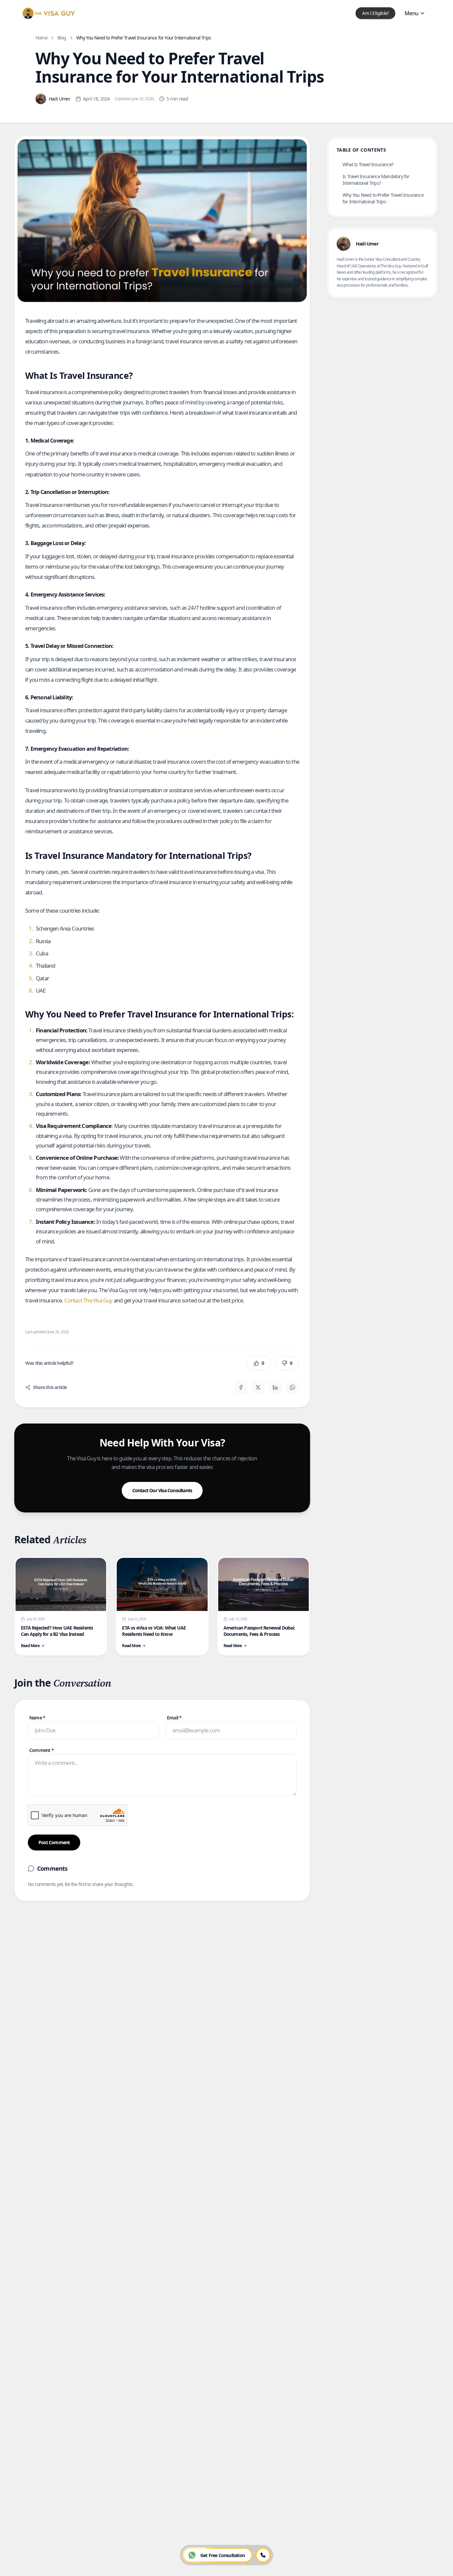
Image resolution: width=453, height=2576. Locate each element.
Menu (411, 13)
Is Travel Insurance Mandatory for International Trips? (376, 180)
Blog (62, 38)
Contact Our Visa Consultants (162, 1490)
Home (41, 38)
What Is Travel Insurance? (368, 164)
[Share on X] (258, 1387)
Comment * (41, 1750)
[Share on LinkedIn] (275, 1387)
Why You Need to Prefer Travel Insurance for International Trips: (383, 198)
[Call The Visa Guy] (263, 2555)
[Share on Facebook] (241, 1387)
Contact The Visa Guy (88, 1300)
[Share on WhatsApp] (292, 1387)
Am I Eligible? (375, 13)
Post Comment (54, 1842)
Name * (37, 1718)
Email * (174, 1718)
